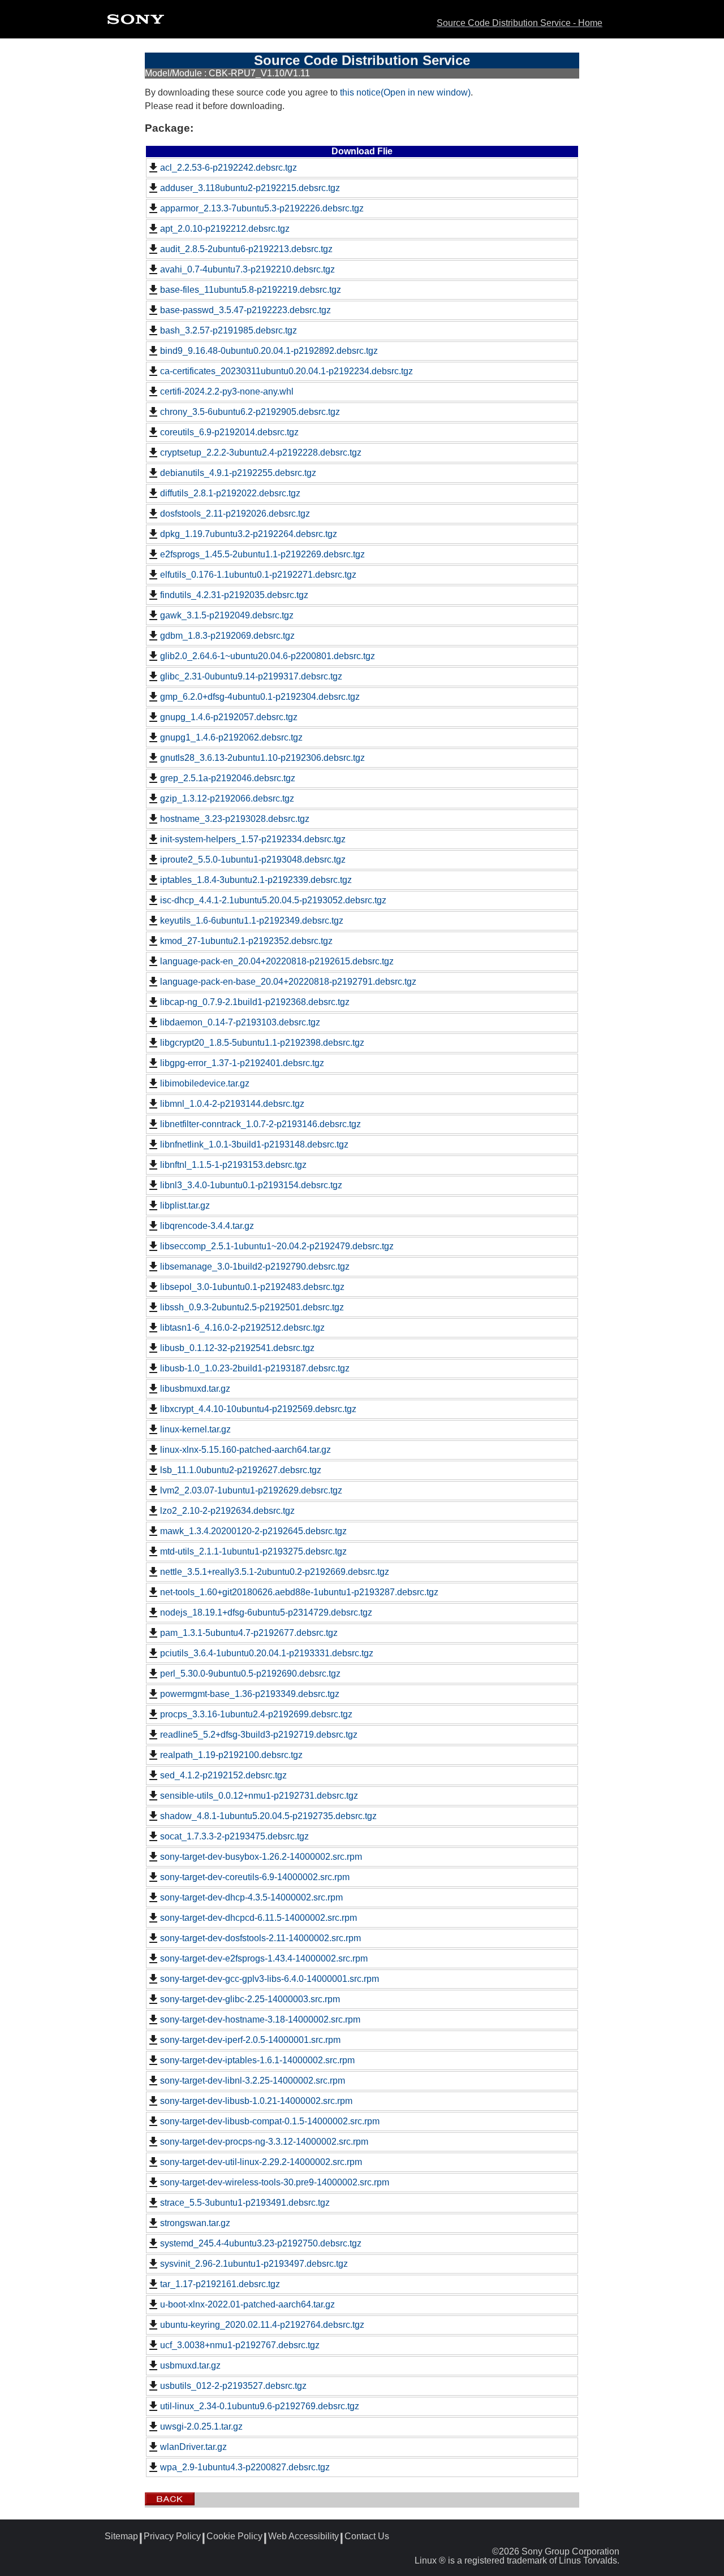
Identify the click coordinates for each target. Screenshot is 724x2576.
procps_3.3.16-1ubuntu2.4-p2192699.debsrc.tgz (256, 1714)
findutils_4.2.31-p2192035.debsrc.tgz (234, 595)
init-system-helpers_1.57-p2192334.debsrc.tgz (253, 839)
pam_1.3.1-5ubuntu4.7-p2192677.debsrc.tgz (249, 1633)
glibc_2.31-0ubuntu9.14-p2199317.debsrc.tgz (251, 676)
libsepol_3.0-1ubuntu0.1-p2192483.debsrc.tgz (252, 1287)
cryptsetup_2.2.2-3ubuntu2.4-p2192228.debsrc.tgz (261, 453)
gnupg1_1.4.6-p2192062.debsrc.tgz (231, 737)
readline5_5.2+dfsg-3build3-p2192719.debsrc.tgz (259, 1735)
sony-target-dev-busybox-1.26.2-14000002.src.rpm (261, 1857)
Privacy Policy (172, 2536)
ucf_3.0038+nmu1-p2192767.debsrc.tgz (240, 2345)
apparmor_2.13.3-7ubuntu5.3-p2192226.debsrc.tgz (262, 208)
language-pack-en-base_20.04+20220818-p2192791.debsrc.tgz (288, 982)
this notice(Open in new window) (405, 92)
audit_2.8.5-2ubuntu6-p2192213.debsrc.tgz (246, 249)
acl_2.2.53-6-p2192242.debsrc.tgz (229, 168)
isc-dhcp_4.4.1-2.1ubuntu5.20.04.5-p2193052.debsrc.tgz (273, 900)
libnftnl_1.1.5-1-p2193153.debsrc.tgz (233, 1165)
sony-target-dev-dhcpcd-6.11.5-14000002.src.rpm (258, 1918)
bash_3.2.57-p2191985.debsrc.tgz (229, 330)
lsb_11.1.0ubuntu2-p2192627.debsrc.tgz (241, 1470)
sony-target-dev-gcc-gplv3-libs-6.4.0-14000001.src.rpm (270, 1979)
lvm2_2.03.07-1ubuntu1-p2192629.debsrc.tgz (251, 1490)
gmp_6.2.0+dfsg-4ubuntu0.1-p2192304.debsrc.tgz (260, 697)
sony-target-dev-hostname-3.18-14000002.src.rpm (260, 2019)
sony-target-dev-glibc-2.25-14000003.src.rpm (250, 1999)
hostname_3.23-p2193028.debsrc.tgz (235, 819)
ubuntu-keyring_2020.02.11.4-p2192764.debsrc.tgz (262, 2325)
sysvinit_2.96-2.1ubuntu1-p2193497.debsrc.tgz (254, 2264)
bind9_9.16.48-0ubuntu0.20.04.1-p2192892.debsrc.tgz (269, 351)
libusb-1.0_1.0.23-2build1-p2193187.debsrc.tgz (255, 1368)
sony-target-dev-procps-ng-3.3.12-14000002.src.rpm (264, 2142)
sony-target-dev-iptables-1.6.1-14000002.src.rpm (257, 2060)
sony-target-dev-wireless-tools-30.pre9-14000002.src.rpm (275, 2182)
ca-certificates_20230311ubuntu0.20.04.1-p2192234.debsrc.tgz (286, 371)
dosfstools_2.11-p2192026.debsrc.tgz (235, 514)
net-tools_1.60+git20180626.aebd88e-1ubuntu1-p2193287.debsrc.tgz (299, 1592)
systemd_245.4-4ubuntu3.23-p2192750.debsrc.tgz (261, 2243)
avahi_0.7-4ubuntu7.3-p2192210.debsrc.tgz (247, 269)
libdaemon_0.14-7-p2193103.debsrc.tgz (240, 1022)
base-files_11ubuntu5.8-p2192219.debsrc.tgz (251, 290)
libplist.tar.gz (185, 1205)
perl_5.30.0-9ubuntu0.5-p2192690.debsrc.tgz (250, 1674)
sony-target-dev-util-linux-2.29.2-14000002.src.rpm (261, 2162)
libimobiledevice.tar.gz (205, 1083)
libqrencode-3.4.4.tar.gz (207, 1226)
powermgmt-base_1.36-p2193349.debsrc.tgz (250, 1694)
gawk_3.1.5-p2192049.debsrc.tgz (227, 615)
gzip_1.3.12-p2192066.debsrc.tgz (227, 798)
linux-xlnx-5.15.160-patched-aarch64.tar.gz (245, 1450)
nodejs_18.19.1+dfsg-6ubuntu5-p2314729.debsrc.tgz (266, 1612)
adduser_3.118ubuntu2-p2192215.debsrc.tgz (250, 188)
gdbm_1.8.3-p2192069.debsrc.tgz (227, 636)
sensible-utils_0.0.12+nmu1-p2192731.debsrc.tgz (259, 1796)
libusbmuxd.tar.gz (195, 1389)
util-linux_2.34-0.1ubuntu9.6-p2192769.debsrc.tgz (260, 2406)
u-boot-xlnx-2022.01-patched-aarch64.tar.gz (247, 2304)
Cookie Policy (234, 2536)
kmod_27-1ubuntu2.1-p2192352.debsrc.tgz (246, 941)
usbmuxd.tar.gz (190, 2365)
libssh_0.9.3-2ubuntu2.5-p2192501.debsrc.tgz (252, 1307)
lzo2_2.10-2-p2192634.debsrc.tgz (227, 1511)
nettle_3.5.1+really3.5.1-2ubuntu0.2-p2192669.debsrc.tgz (275, 1572)
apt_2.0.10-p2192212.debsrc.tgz (225, 229)
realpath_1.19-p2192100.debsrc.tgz (231, 1755)
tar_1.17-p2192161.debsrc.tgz (220, 2284)
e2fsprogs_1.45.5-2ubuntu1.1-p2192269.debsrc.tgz (262, 554)
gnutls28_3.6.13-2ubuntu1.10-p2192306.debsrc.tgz (262, 758)
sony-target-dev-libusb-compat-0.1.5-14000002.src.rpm (270, 2121)
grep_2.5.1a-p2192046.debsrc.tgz (228, 778)
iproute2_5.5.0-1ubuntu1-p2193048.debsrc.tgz (253, 860)
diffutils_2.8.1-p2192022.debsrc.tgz (230, 493)
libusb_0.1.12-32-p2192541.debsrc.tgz (237, 1348)
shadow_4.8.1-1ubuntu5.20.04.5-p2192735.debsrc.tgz (268, 1816)
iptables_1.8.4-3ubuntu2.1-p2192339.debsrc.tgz (256, 880)
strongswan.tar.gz (195, 2223)
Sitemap (121, 2536)
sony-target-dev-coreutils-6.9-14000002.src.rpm (255, 1877)
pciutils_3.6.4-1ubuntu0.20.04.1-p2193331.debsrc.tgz (267, 1653)
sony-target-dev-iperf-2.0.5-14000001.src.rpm (250, 2040)
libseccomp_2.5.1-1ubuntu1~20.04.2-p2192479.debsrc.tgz (277, 1246)
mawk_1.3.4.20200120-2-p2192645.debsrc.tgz (253, 1531)
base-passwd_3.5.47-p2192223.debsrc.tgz (245, 310)
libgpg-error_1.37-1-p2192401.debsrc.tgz (242, 1063)
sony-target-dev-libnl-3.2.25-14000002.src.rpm (253, 2081)
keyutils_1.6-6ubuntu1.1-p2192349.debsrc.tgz (252, 921)
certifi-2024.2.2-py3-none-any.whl (227, 391)
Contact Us (367, 2536)
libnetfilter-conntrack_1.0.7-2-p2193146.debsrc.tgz (260, 1124)
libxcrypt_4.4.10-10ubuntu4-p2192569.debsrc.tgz (258, 1409)
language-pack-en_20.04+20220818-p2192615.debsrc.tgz (277, 961)
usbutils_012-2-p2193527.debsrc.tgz (233, 2386)
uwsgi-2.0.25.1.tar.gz (201, 2426)
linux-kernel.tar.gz (195, 1429)
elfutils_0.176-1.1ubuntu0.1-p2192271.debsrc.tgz (258, 575)
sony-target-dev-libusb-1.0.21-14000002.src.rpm (256, 2101)
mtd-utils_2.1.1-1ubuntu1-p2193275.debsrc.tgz (253, 1551)
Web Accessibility (303, 2536)
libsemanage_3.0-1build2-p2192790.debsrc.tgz (255, 1267)
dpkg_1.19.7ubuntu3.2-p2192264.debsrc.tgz (249, 534)
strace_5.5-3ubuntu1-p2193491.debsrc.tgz (245, 2203)
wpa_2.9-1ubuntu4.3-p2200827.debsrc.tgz (245, 2467)
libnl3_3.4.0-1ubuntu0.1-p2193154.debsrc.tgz (251, 1185)
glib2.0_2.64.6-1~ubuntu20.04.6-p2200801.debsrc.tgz (268, 656)
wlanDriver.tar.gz (193, 2447)
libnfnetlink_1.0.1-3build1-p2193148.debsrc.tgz (254, 1144)
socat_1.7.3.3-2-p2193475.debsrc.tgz (234, 1836)
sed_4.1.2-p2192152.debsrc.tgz (223, 1775)
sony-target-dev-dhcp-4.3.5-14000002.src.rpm (251, 1897)
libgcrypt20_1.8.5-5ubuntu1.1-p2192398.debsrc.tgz (262, 1043)
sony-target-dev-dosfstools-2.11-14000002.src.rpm (260, 1938)
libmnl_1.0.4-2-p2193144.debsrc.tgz (232, 1104)
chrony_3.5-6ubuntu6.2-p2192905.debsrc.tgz (250, 412)
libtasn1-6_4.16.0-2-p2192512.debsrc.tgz (242, 1328)
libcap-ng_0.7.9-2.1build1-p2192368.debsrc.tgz (255, 1002)
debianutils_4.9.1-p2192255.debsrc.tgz (238, 473)
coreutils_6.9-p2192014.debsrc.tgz (229, 432)
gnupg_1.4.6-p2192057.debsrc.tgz (229, 717)
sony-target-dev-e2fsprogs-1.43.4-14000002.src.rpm (264, 1958)
